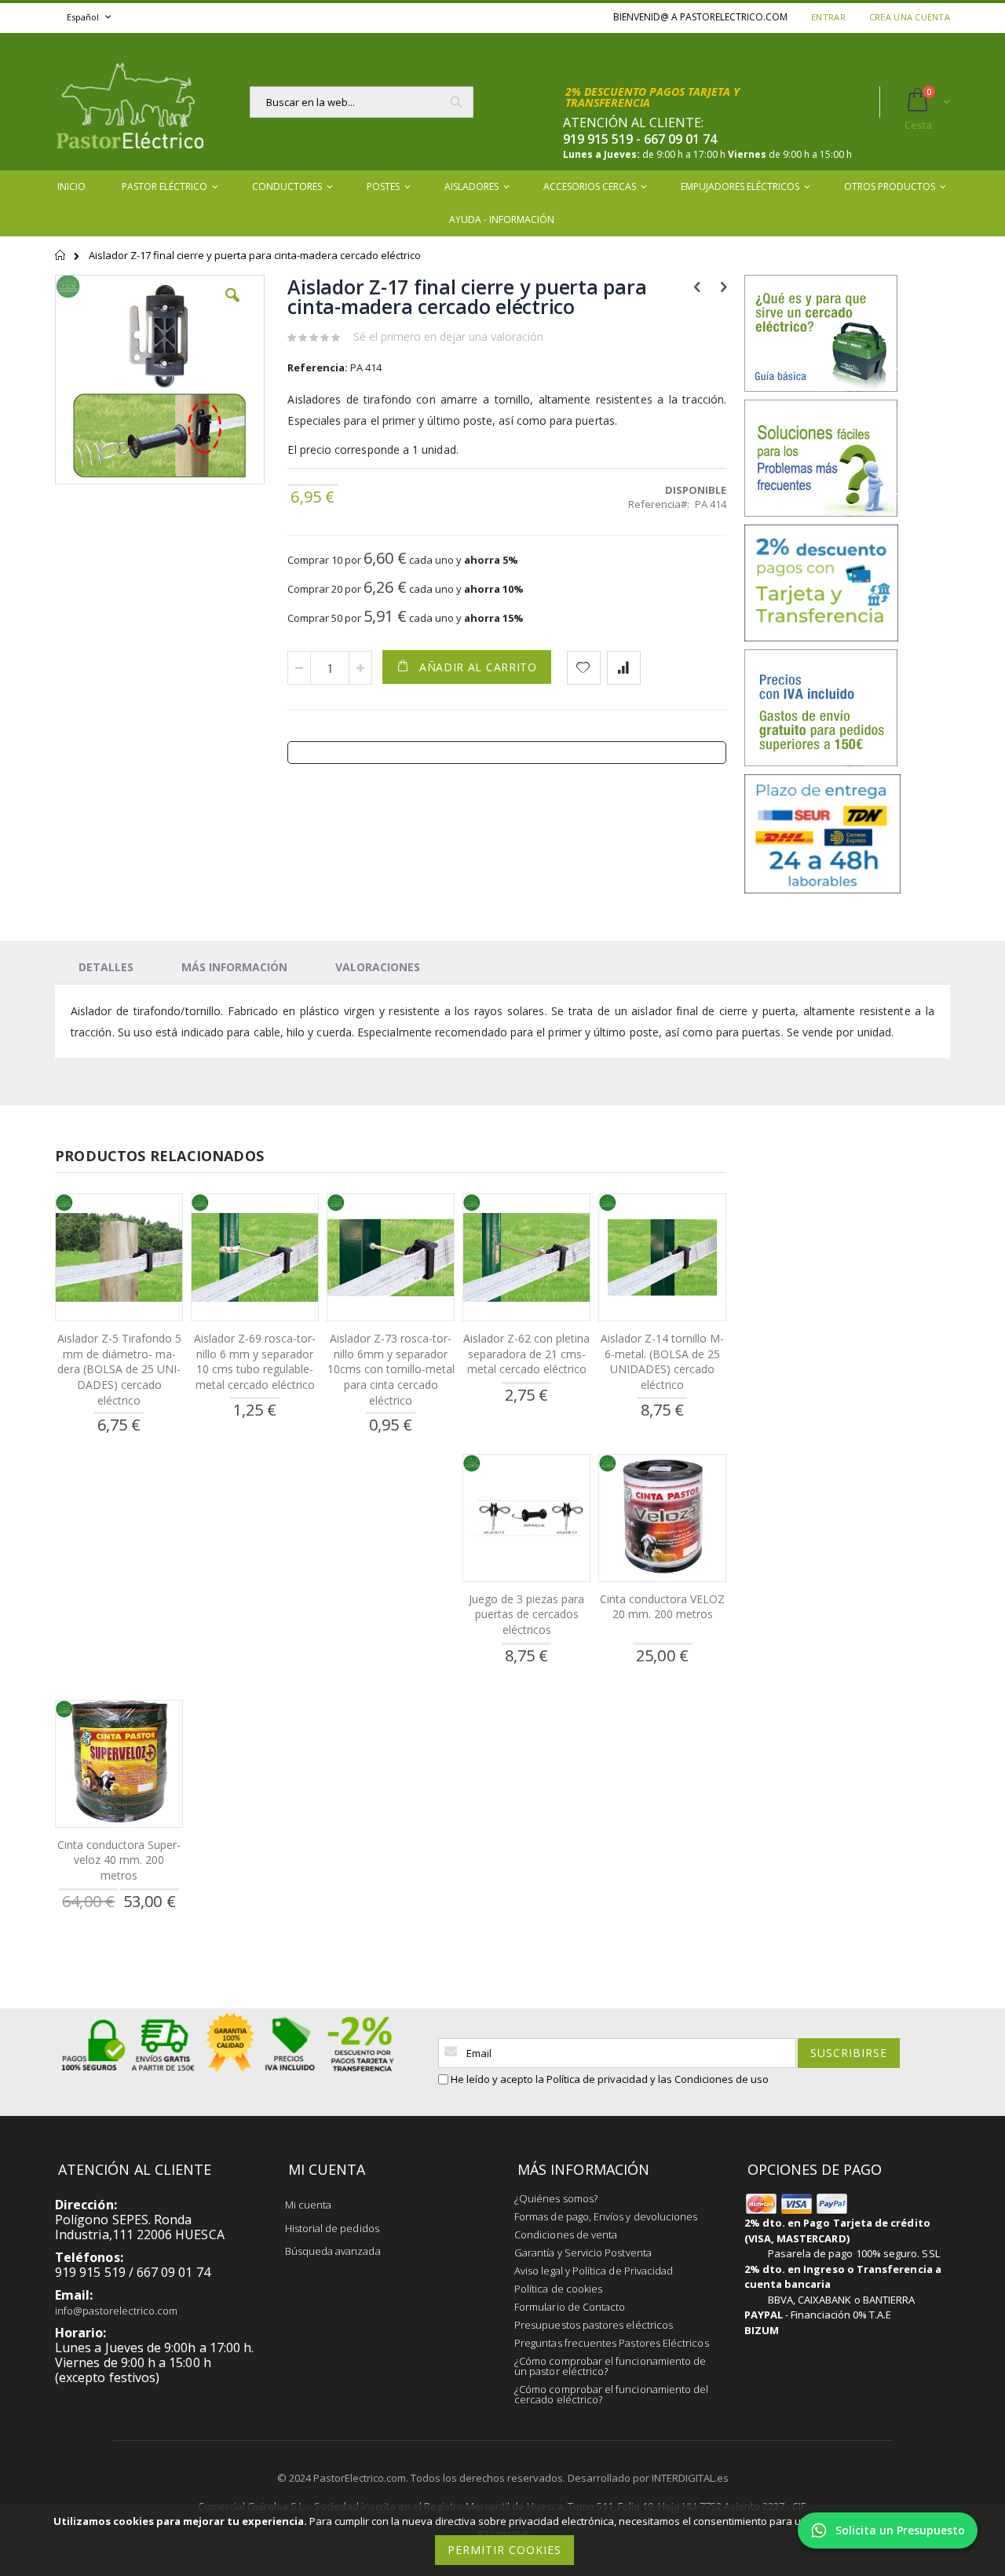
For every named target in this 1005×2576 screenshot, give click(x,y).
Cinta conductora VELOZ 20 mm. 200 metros (662, 1607)
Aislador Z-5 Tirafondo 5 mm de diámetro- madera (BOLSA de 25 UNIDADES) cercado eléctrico (119, 1369)
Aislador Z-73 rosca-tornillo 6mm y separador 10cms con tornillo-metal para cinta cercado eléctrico (391, 1369)
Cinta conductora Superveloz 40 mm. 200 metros (119, 1860)
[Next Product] (724, 286)
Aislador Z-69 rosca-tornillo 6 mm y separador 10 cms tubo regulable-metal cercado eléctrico (255, 1361)
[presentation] (106, 966)
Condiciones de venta (566, 2234)
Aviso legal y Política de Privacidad (594, 2271)
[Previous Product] (697, 286)
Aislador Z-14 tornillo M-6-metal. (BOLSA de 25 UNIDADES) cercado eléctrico (662, 1361)
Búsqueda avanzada (333, 2251)
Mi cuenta (309, 2205)
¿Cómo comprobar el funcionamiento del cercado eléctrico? (611, 2394)
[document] (505, 2540)
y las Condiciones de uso (709, 2079)
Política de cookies (558, 2289)
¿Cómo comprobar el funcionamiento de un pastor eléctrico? (610, 2366)
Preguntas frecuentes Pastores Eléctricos (612, 2343)
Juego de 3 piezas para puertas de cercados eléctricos (526, 1614)
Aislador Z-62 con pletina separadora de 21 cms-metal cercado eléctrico (526, 1354)
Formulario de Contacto (570, 2307)
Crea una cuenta (910, 17)
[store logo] (130, 102)
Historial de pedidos (332, 2228)
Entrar (828, 17)
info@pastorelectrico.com (117, 2311)
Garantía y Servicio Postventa (583, 2253)
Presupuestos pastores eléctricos (594, 2325)
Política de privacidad (597, 2079)
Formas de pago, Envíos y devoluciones (606, 2216)
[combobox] (362, 102)
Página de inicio (61, 262)
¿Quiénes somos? (556, 2198)
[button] (232, 307)
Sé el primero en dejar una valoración (448, 336)
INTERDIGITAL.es (690, 2478)
